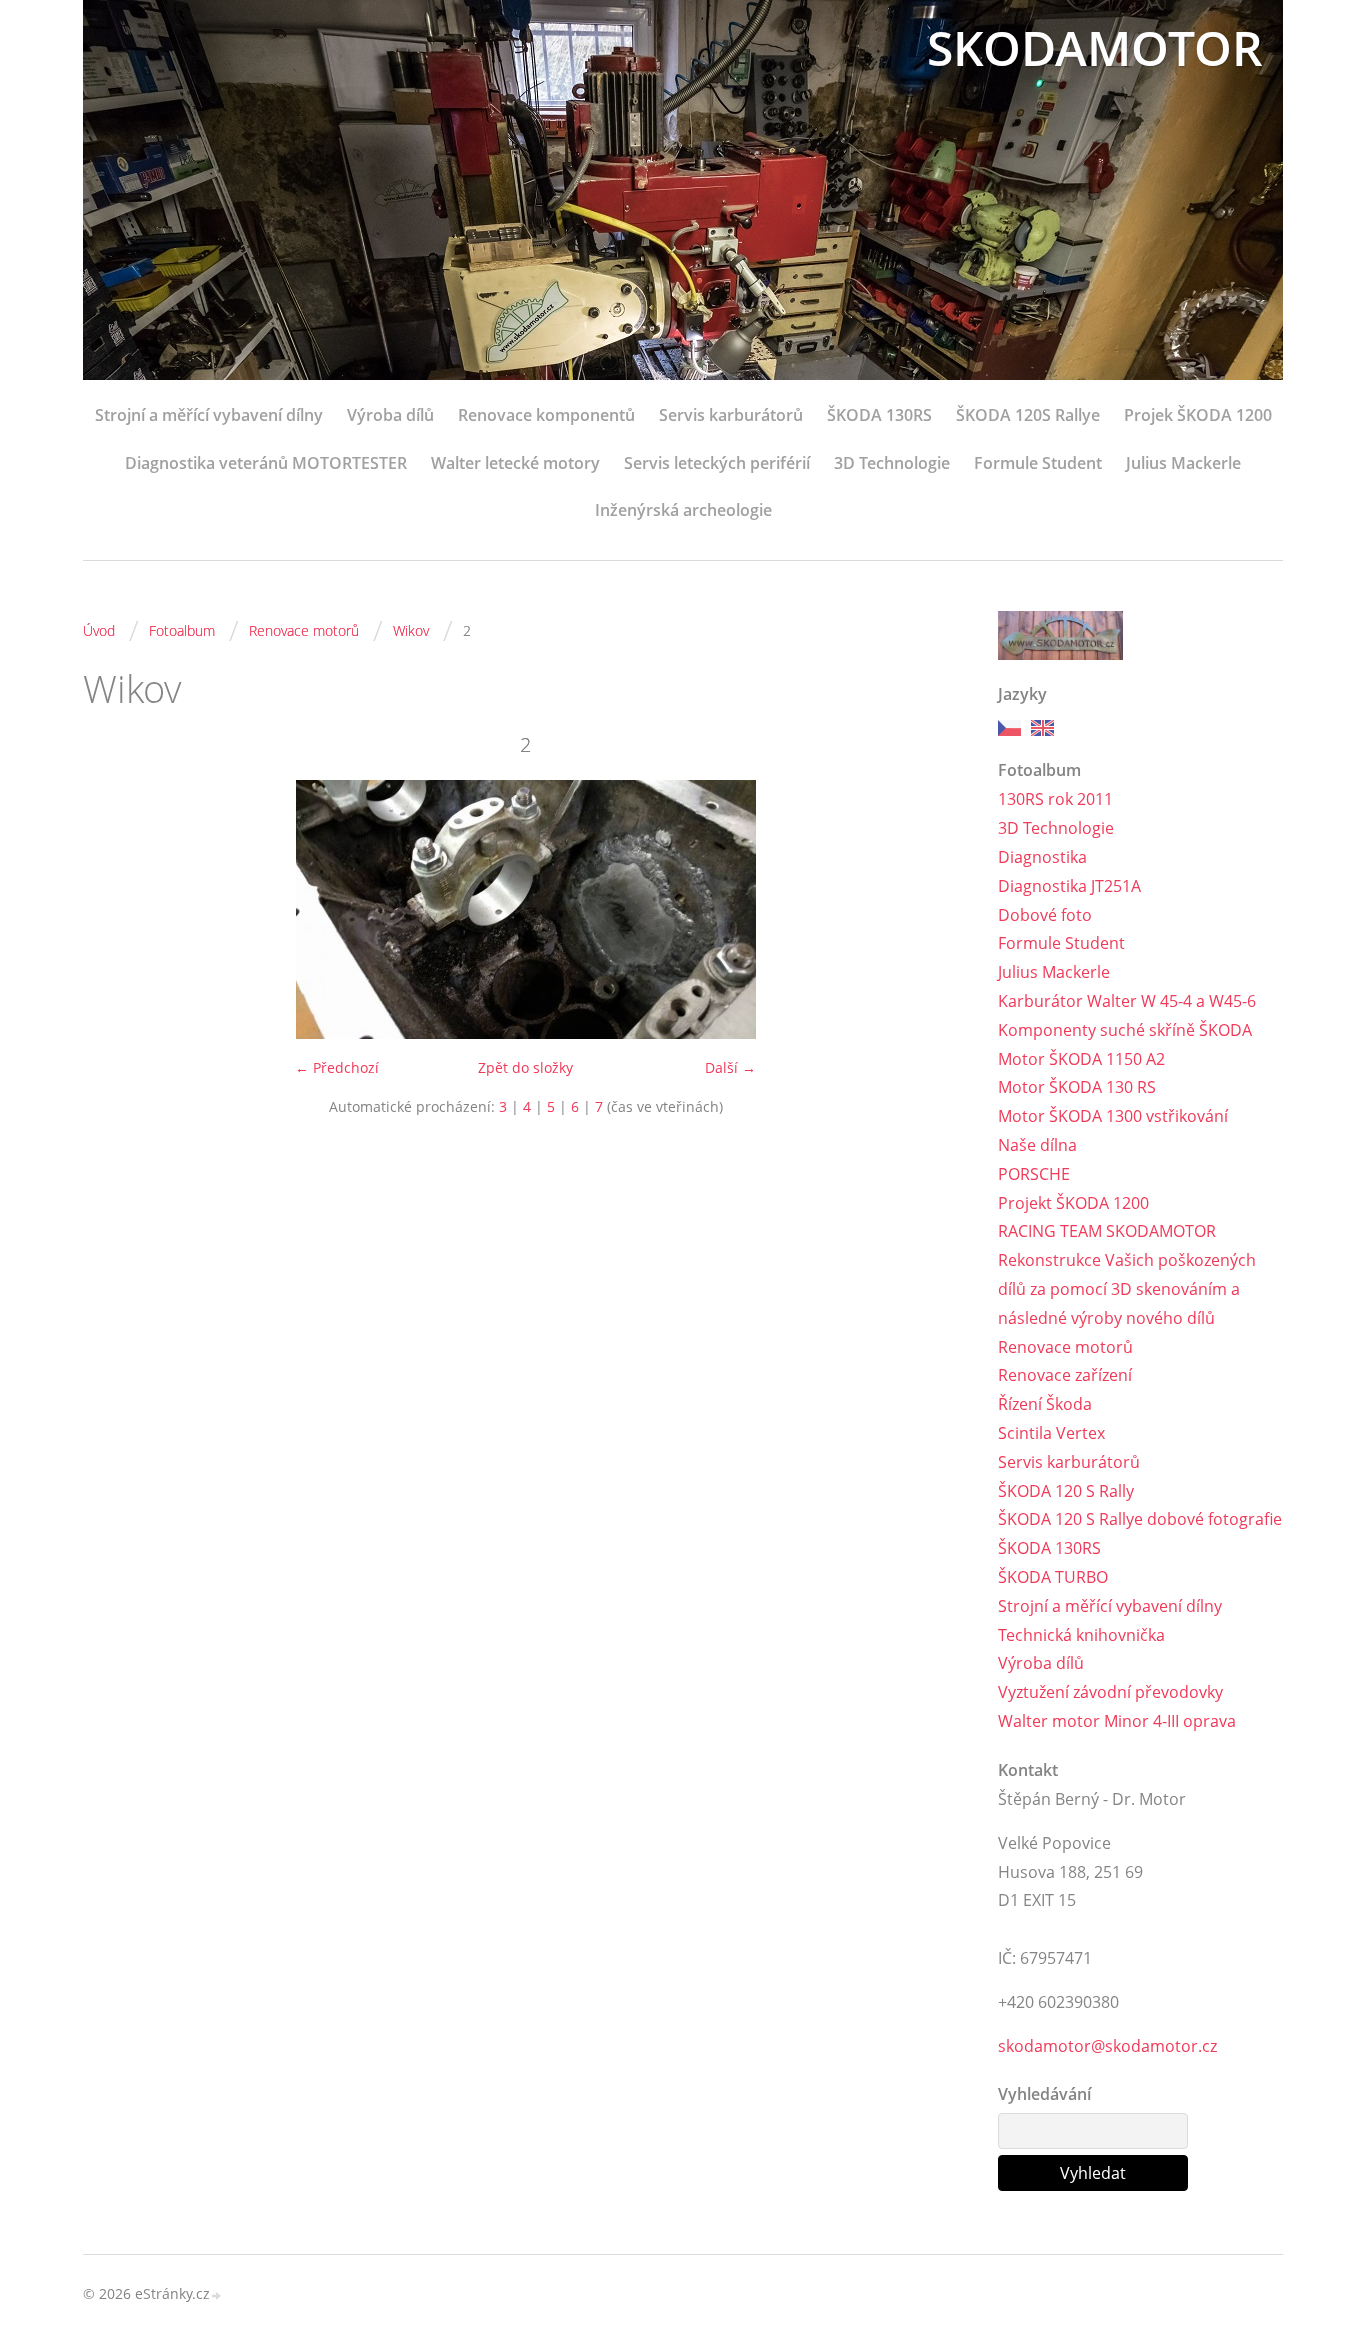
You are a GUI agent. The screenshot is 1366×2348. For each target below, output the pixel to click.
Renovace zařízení (1065, 1375)
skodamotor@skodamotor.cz (1107, 2046)
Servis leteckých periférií (717, 463)
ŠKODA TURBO (1053, 1577)
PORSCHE (1034, 1174)
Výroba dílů (390, 415)
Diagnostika (1042, 857)
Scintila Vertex (1051, 1433)
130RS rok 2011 (1055, 799)
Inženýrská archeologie (683, 510)
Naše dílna (1037, 1145)
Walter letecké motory (515, 463)
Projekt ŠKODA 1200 (1073, 1203)
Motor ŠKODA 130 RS (1077, 1087)
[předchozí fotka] (115, 909)
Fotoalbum (182, 630)
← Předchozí (337, 1067)
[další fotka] (935, 909)
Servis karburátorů (731, 415)
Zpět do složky (525, 1067)
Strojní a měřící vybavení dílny (209, 415)
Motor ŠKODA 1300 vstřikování (1113, 1116)
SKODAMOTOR (1095, 47)
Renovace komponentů (546, 415)
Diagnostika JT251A (1069, 886)
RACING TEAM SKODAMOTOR (1107, 1231)
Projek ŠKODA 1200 (1198, 415)
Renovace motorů (304, 630)
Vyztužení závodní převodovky (1110, 1692)
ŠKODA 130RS (879, 415)
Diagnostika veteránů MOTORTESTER (266, 463)
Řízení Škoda (1045, 1404)
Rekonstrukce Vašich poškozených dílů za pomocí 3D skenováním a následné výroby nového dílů (1127, 1289)
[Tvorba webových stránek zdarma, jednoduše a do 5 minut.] (217, 2295)
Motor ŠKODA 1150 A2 (1081, 1059)
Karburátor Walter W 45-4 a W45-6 (1127, 1001)
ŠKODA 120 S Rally (1066, 1491)
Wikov (411, 630)
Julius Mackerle (1183, 463)
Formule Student (1038, 463)
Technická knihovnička (1081, 1635)
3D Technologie (892, 463)
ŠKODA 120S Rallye (1028, 415)
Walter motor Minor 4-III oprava (1117, 1721)
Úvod (99, 630)
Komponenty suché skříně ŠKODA (1125, 1030)
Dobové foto (1045, 915)
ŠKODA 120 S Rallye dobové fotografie (1140, 1519)
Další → (730, 1067)
